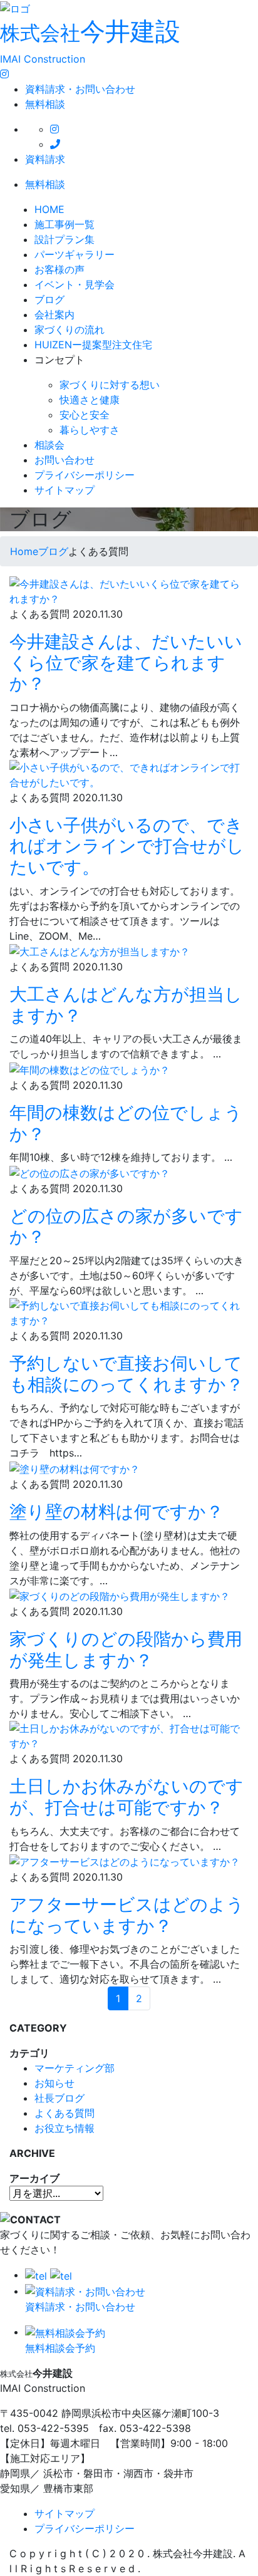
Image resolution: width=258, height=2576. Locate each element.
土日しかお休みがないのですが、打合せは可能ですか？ (126, 1797)
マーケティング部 (75, 2068)
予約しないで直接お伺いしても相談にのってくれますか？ (126, 1374)
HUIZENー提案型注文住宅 (93, 345)
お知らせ (54, 2083)
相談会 (49, 445)
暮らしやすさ (90, 430)
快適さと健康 (90, 400)
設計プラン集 (64, 239)
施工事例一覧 (64, 224)
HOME (49, 209)
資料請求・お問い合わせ (80, 89)
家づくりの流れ (70, 330)
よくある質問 (64, 2113)
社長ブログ (59, 2098)
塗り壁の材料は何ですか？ (116, 1512)
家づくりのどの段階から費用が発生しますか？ (126, 1649)
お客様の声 (59, 269)
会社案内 (54, 314)
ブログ (49, 299)
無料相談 (45, 104)
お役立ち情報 (64, 2128)
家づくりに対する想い (110, 385)
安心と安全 (85, 415)
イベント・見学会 (75, 284)
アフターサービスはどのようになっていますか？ (127, 1915)
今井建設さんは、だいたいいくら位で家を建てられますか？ (126, 662)
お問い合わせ (64, 460)
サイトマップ (64, 490)
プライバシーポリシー (85, 475)
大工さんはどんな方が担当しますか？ (126, 1005)
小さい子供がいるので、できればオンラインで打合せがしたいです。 (127, 846)
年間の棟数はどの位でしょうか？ (126, 1123)
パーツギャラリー (75, 254)
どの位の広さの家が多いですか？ (126, 1227)
